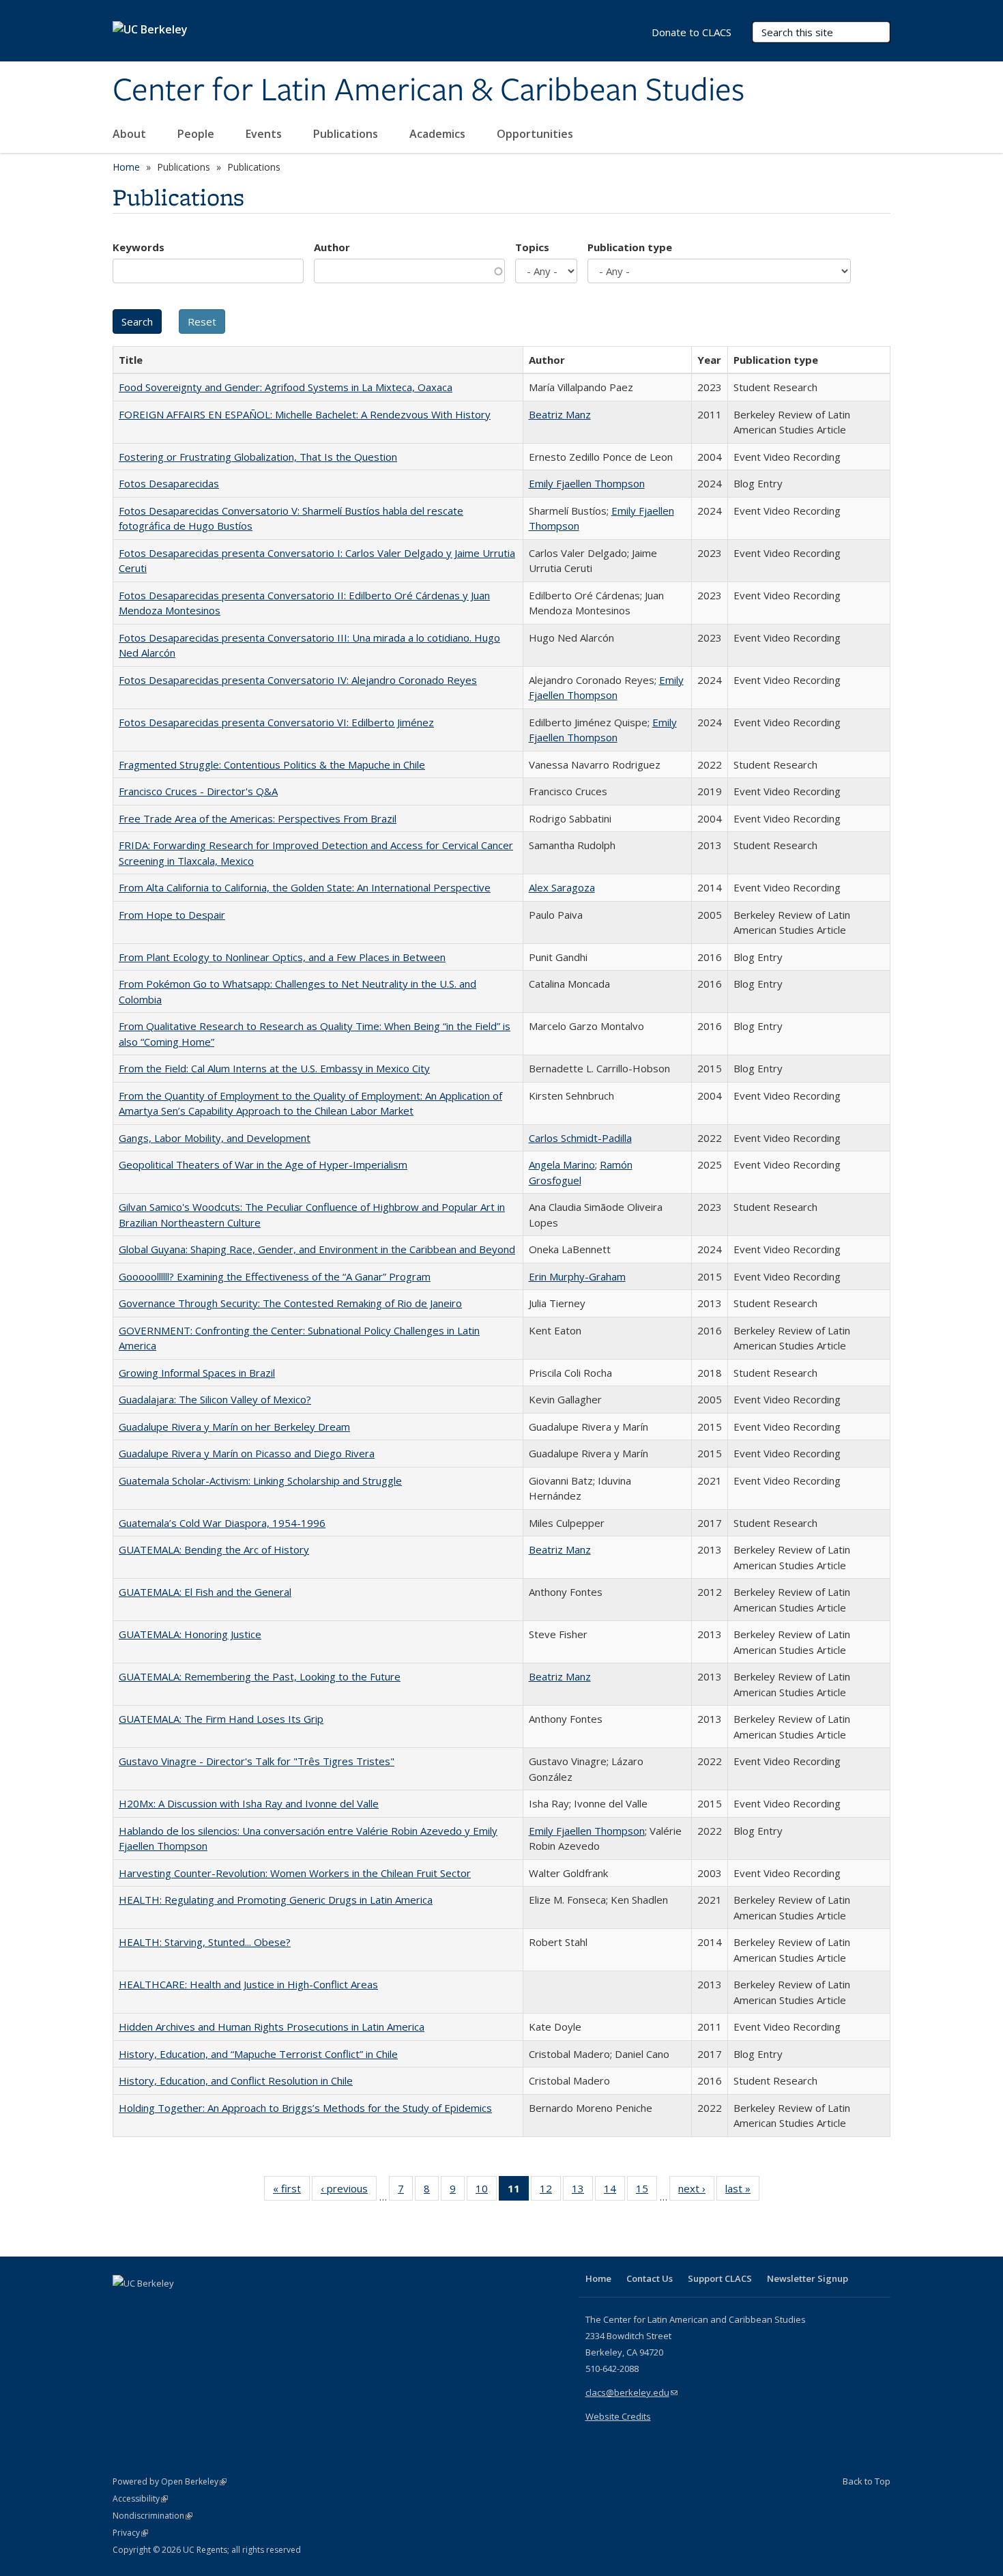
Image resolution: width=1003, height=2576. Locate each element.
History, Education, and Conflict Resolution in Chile (236, 2080)
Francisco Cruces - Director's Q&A (198, 791)
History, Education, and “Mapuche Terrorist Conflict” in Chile (258, 2054)
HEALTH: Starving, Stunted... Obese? (205, 1942)
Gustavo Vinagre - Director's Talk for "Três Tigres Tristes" (257, 1761)
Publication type (630, 247)
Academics (439, 134)
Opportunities (536, 134)
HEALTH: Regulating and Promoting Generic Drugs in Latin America (276, 1900)
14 (614, 2191)
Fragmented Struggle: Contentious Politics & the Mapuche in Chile (272, 764)
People (197, 134)
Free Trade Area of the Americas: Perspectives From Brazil (258, 818)
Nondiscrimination (152, 2516)
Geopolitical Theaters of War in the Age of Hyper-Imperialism (263, 1164)
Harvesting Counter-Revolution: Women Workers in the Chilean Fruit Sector (295, 1873)
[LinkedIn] (151, 2306)
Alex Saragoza (562, 887)
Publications (347, 134)
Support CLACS (720, 2278)
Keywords (139, 247)
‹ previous (349, 2191)
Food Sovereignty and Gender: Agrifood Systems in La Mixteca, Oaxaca (286, 387)
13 (582, 2191)
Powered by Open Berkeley (170, 2481)
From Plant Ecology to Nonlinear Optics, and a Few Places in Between (282, 957)
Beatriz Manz (560, 414)
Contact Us (650, 2278)
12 (550, 2191)
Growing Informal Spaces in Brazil (197, 1373)
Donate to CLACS (692, 32)
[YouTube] (178, 2306)
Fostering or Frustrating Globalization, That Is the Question (258, 457)
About (131, 134)
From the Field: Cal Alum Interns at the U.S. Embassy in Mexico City (274, 1068)
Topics (532, 247)
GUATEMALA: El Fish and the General (205, 1592)
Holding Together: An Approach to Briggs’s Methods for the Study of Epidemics (305, 2108)
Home (126, 167)
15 (646, 2191)
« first (291, 2191)
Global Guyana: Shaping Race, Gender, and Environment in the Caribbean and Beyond (317, 1249)
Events (265, 134)
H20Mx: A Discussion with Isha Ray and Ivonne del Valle (249, 1803)
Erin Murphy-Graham (577, 1276)
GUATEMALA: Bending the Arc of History (214, 1549)
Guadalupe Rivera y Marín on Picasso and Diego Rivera (247, 1453)
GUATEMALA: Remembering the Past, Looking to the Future (260, 1676)
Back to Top (867, 2481)
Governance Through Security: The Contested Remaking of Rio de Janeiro (290, 1303)
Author (332, 247)
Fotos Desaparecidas (169, 483)
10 (486, 2191)
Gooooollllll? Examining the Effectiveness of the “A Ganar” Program (275, 1276)
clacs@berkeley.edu (631, 2392)
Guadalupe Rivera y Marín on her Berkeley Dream (234, 1427)
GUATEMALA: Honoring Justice (190, 1634)
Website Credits (618, 2416)
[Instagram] (205, 2306)
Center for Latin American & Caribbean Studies (428, 91)
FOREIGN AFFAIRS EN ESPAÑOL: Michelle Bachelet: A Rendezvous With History (305, 414)
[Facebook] (125, 2306)
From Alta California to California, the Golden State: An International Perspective (305, 887)
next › (696, 2191)
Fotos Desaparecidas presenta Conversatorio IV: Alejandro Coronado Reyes (298, 680)
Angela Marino (562, 1164)
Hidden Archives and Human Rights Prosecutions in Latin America (272, 2027)
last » (742, 2191)
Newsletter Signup (808, 2278)
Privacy (130, 2533)
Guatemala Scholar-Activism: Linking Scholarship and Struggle (260, 1480)
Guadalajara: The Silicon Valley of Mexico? (215, 1399)
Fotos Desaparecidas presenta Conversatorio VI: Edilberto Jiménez (276, 722)
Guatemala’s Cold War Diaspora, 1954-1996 (222, 1523)
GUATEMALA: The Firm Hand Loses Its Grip (221, 1719)
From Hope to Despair (172, 915)
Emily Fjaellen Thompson (587, 483)
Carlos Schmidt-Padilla (580, 1138)
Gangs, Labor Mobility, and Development (215, 1138)
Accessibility (140, 2499)
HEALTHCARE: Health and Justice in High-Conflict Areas (248, 1984)
